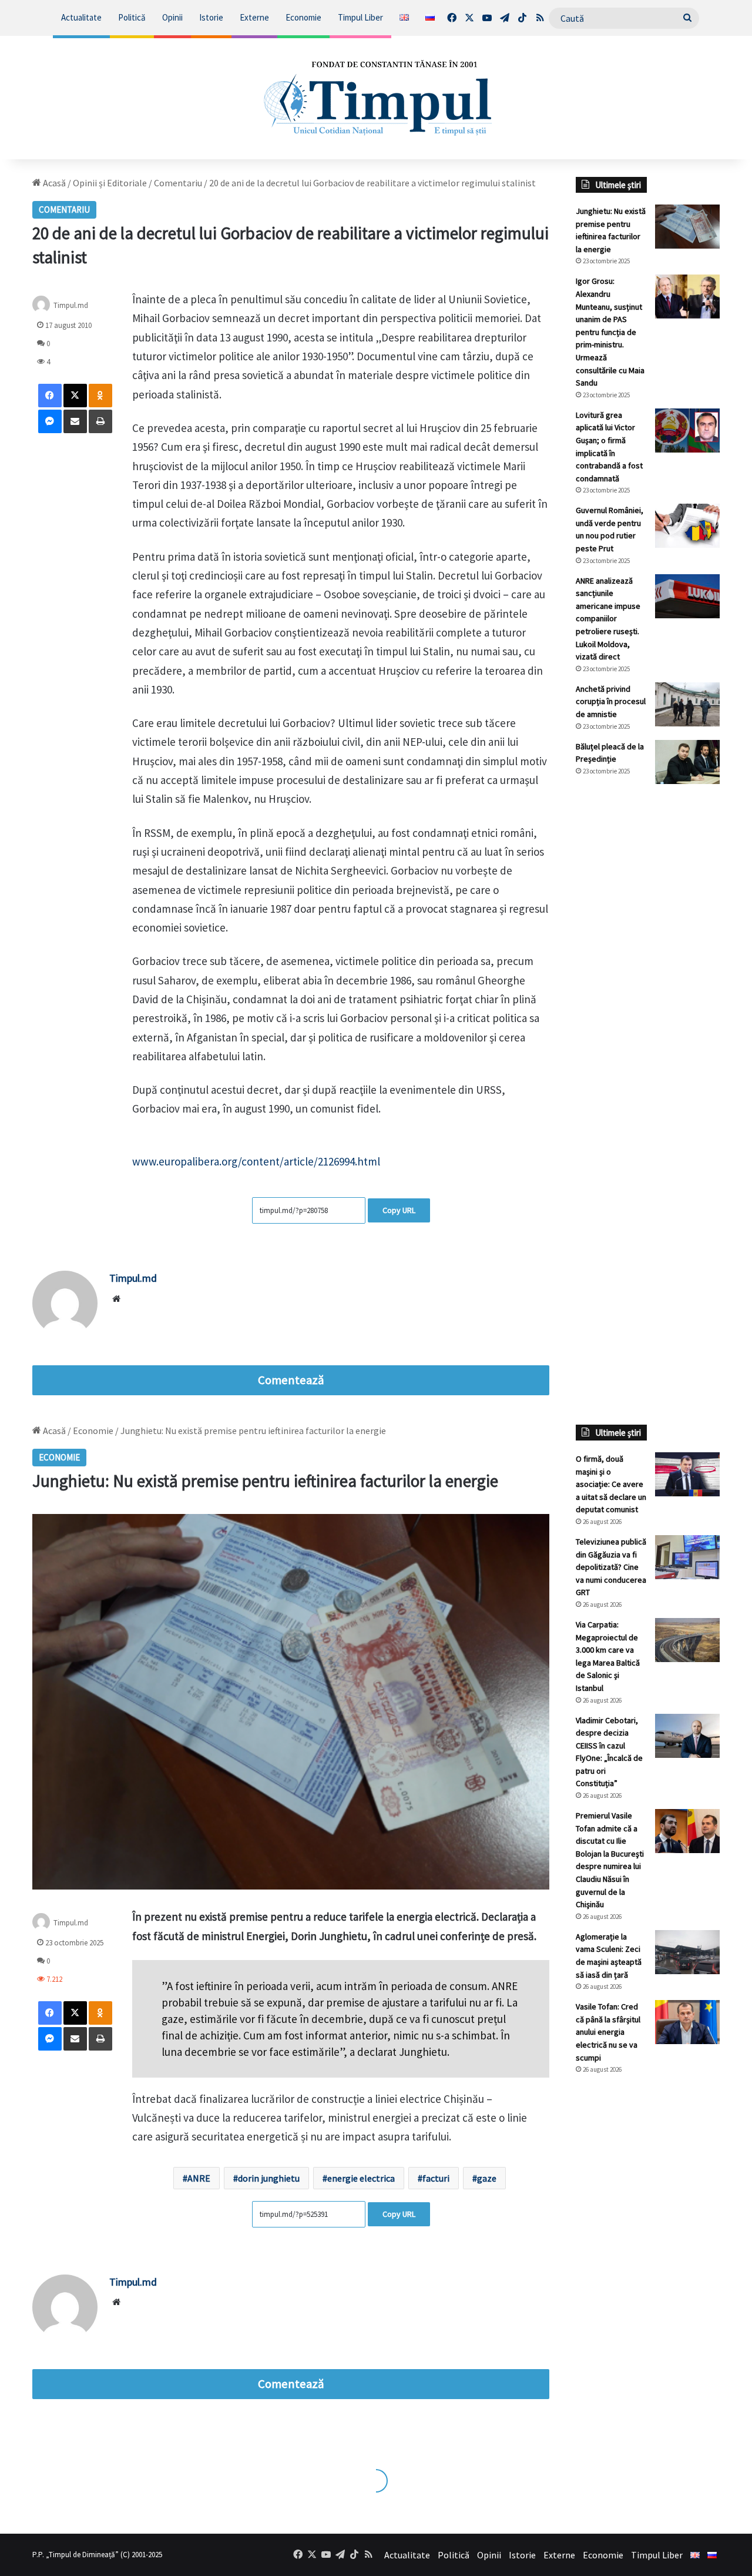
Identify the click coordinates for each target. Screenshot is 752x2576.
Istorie (211, 17)
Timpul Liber (360, 17)
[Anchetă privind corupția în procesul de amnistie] (687, 704)
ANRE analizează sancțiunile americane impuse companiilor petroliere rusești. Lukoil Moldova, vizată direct (608, 619)
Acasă (53, 183)
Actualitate (81, 17)
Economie (303, 17)
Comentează (291, 1380)
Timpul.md (71, 305)
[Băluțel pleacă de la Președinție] (687, 762)
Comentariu (178, 183)
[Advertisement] (648, 990)
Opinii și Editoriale (110, 183)
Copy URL (399, 1210)
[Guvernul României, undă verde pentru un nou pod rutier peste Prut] (687, 526)
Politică (132, 17)
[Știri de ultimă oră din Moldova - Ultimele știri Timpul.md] (376, 98)
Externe (254, 17)
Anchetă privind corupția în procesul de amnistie (611, 701)
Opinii (172, 17)
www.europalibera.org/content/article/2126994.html (256, 1161)
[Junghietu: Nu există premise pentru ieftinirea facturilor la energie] (687, 227)
